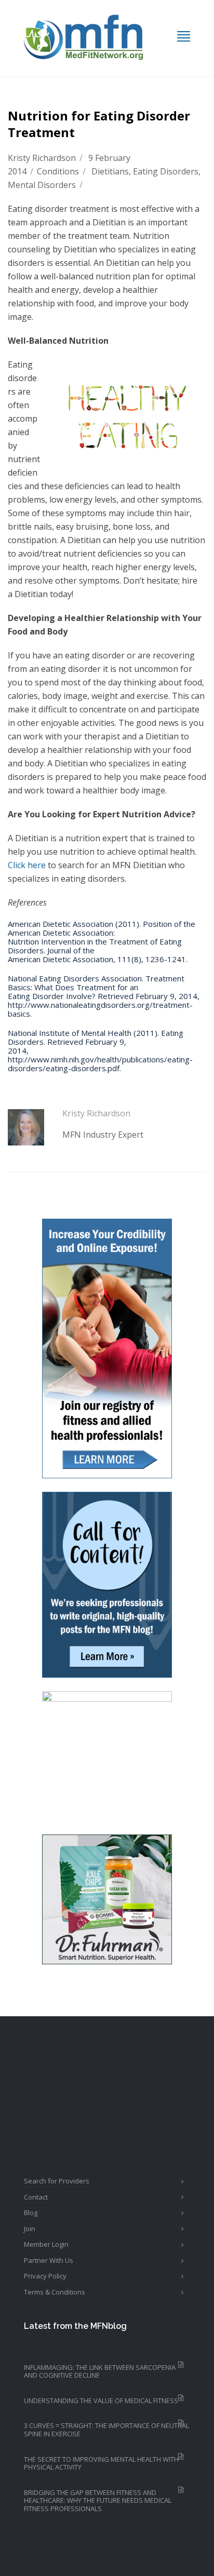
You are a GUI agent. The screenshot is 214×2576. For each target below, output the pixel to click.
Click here (27, 865)
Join (30, 2229)
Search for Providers (57, 2181)
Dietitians (110, 171)
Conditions (58, 171)
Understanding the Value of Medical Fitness (101, 2400)
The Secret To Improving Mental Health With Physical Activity (101, 2463)
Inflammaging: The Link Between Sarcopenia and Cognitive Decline (100, 2371)
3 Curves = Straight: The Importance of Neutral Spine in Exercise (106, 2430)
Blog (31, 2213)
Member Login (46, 2244)
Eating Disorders (166, 171)
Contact (36, 2197)
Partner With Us (49, 2260)
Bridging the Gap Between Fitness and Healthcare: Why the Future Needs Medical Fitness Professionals (98, 2500)
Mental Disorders (42, 185)
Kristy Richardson (42, 158)
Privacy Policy (45, 2276)
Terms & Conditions (55, 2292)
